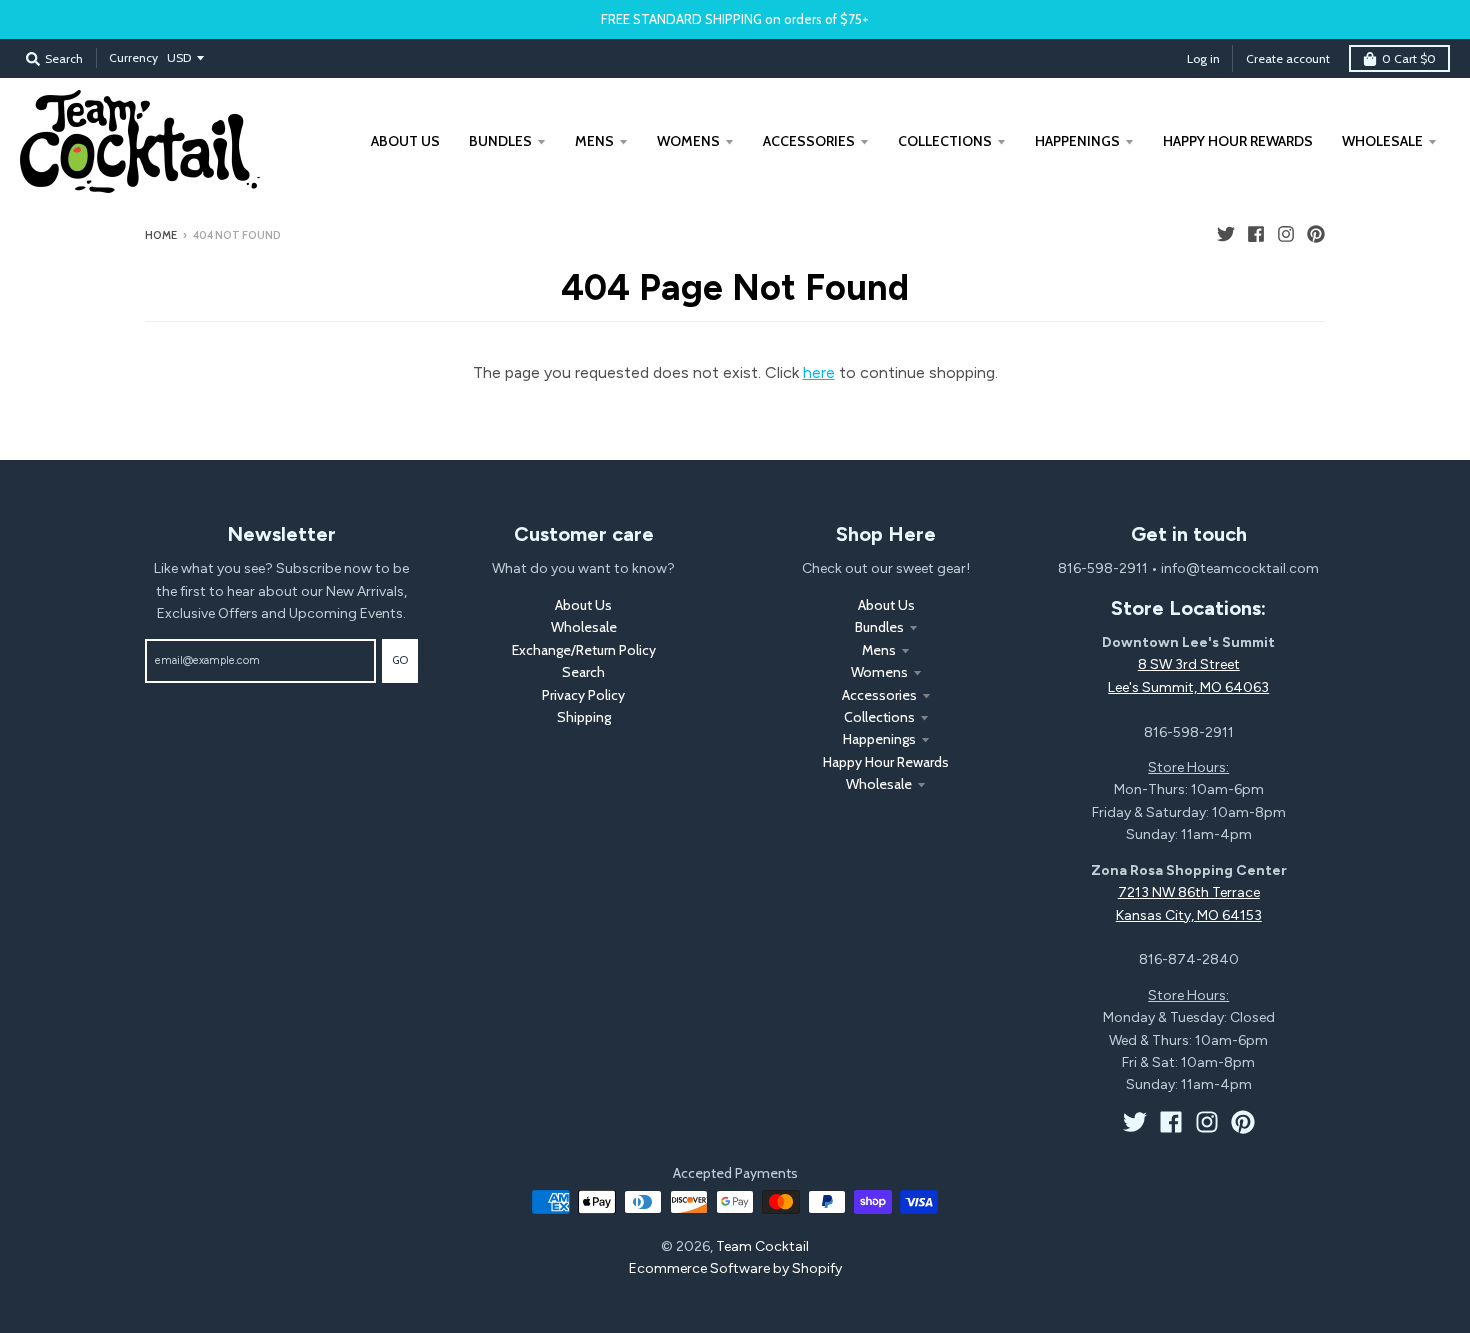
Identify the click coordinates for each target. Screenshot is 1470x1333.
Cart (1409, 58)
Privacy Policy (583, 695)
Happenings (879, 739)
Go (400, 660)
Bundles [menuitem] (500, 141)
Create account (1288, 58)
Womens (879, 672)
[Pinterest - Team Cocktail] (1316, 234)
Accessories (879, 695)
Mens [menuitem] (594, 141)
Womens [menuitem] (688, 141)
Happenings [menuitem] (1077, 141)
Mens (879, 650)
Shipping (584, 717)
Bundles (879, 627)
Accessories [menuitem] (809, 141)
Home (161, 235)
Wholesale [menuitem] (1382, 141)
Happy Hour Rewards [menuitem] (1238, 141)
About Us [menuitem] (405, 141)
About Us (583, 605)
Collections (879, 717)
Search (583, 672)
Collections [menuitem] (945, 141)
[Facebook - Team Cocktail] (1256, 234)
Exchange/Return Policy (584, 650)
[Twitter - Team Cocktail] (1226, 234)
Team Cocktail (762, 1246)
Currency (133, 57)
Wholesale (584, 627)
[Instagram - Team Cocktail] (1286, 234)
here (819, 372)
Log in (1203, 58)
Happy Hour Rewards (886, 762)
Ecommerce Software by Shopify (735, 1268)
